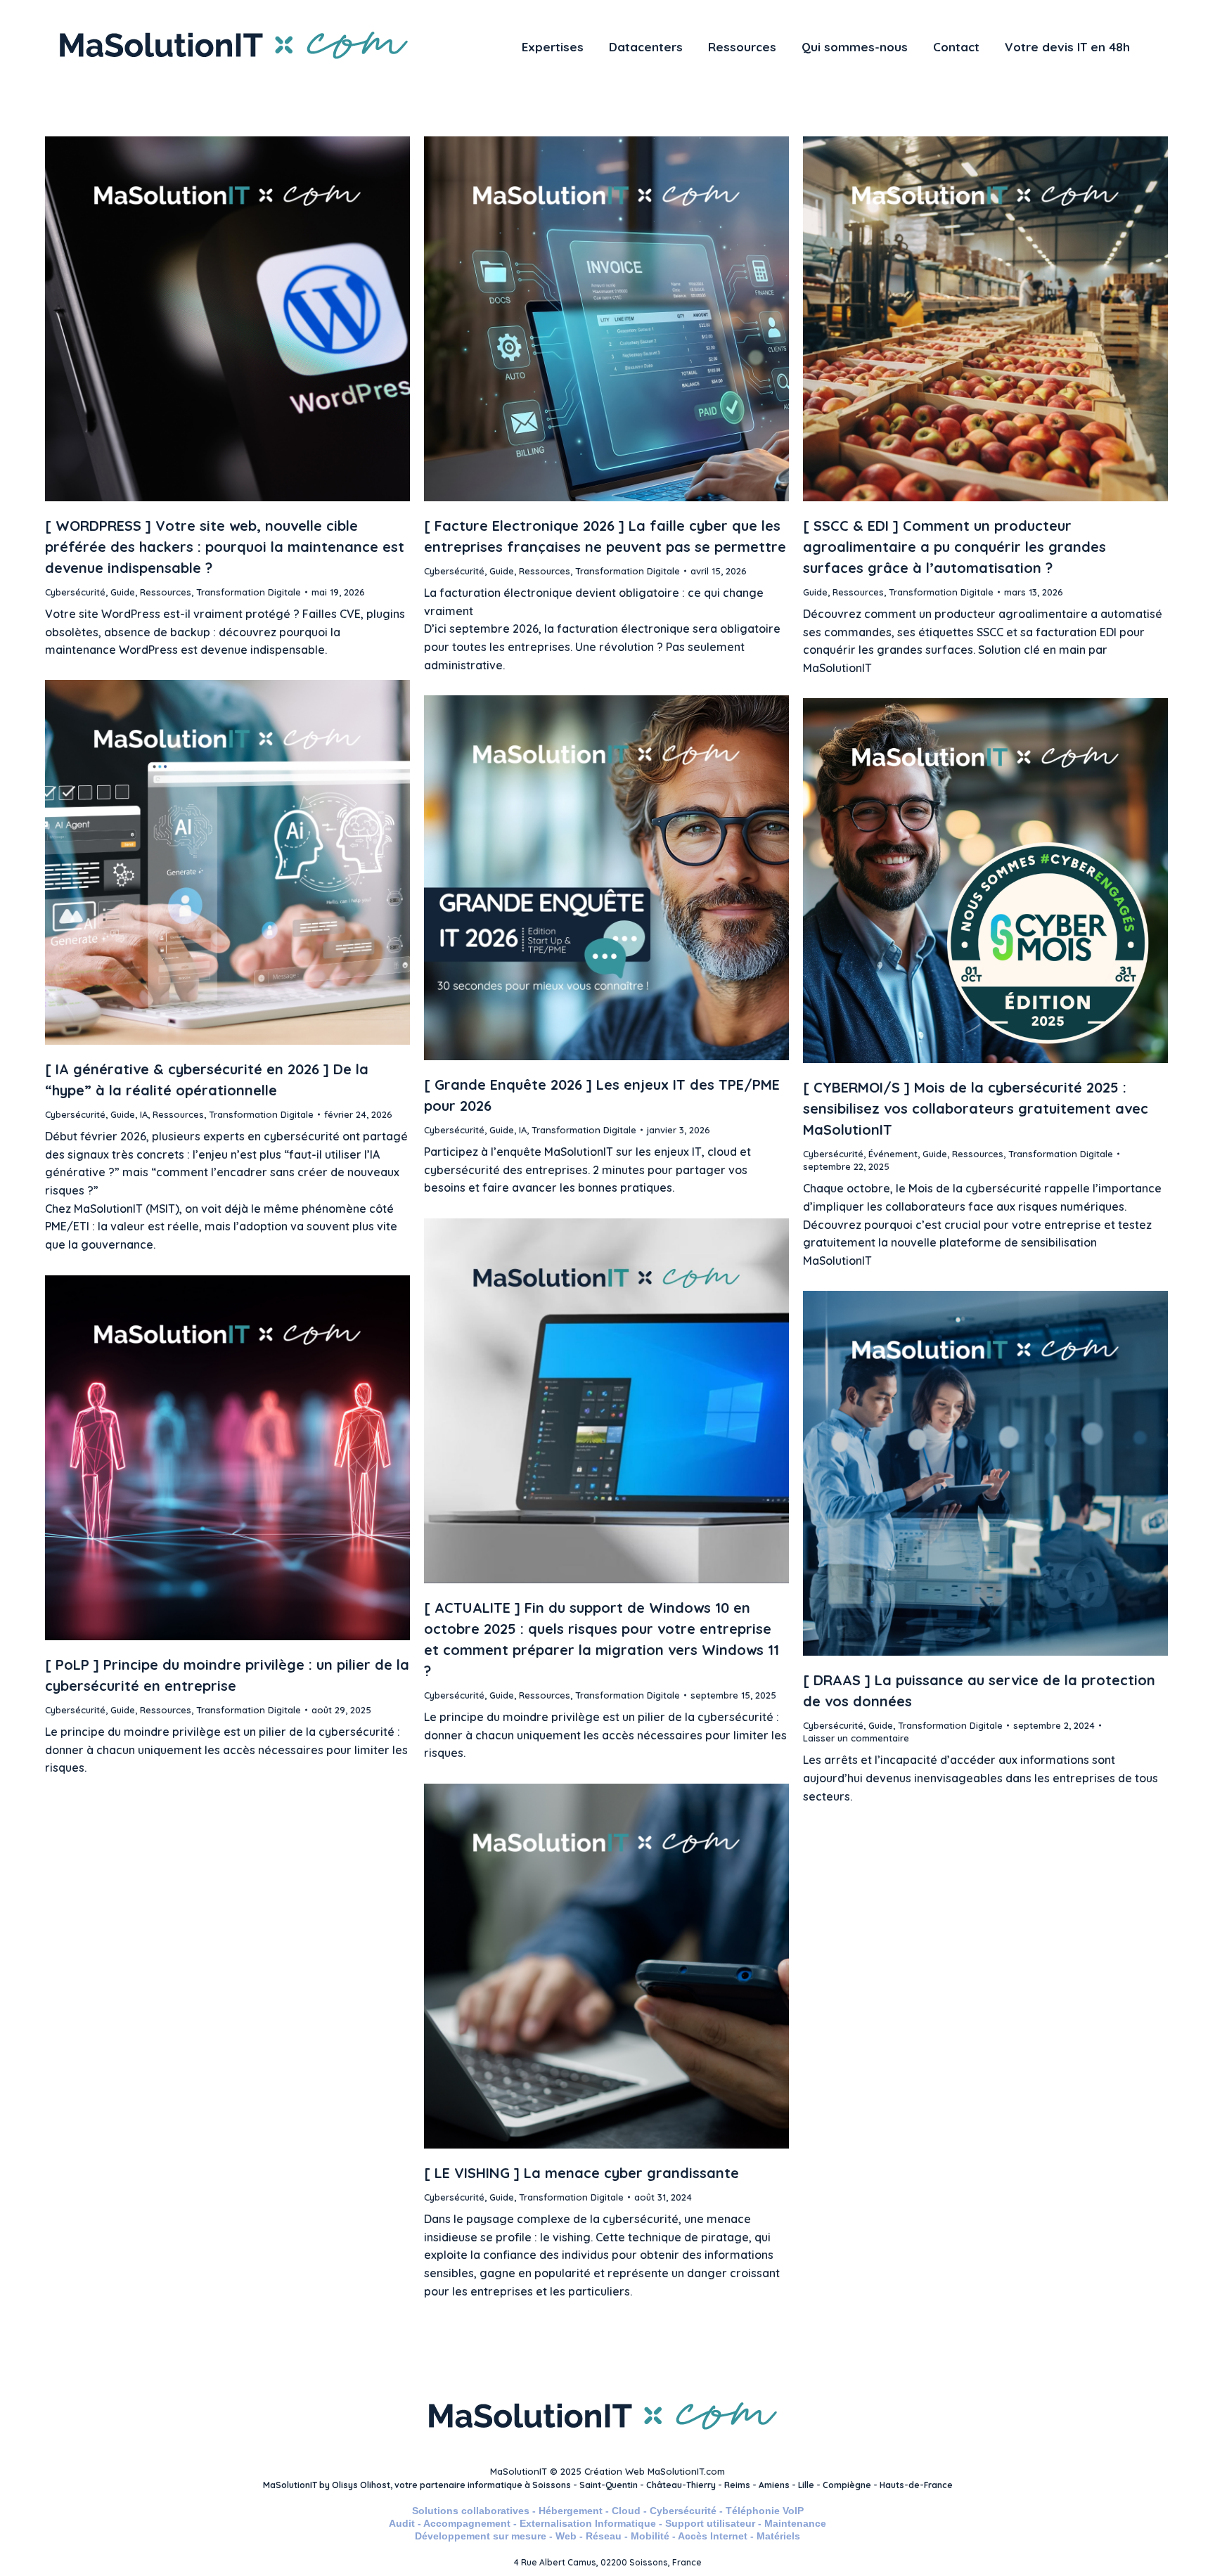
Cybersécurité (75, 592)
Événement (893, 1154)
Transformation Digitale (249, 592)
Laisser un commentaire (856, 1738)
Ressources (166, 592)
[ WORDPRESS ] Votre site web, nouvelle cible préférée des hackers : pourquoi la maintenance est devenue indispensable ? (225, 547)
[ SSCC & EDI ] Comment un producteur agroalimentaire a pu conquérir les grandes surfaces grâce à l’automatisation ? (954, 547)
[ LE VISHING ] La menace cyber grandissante (581, 2173)
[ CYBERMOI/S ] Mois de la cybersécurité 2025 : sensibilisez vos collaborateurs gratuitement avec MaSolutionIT (976, 1108)
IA (144, 1114)
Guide (123, 592)
